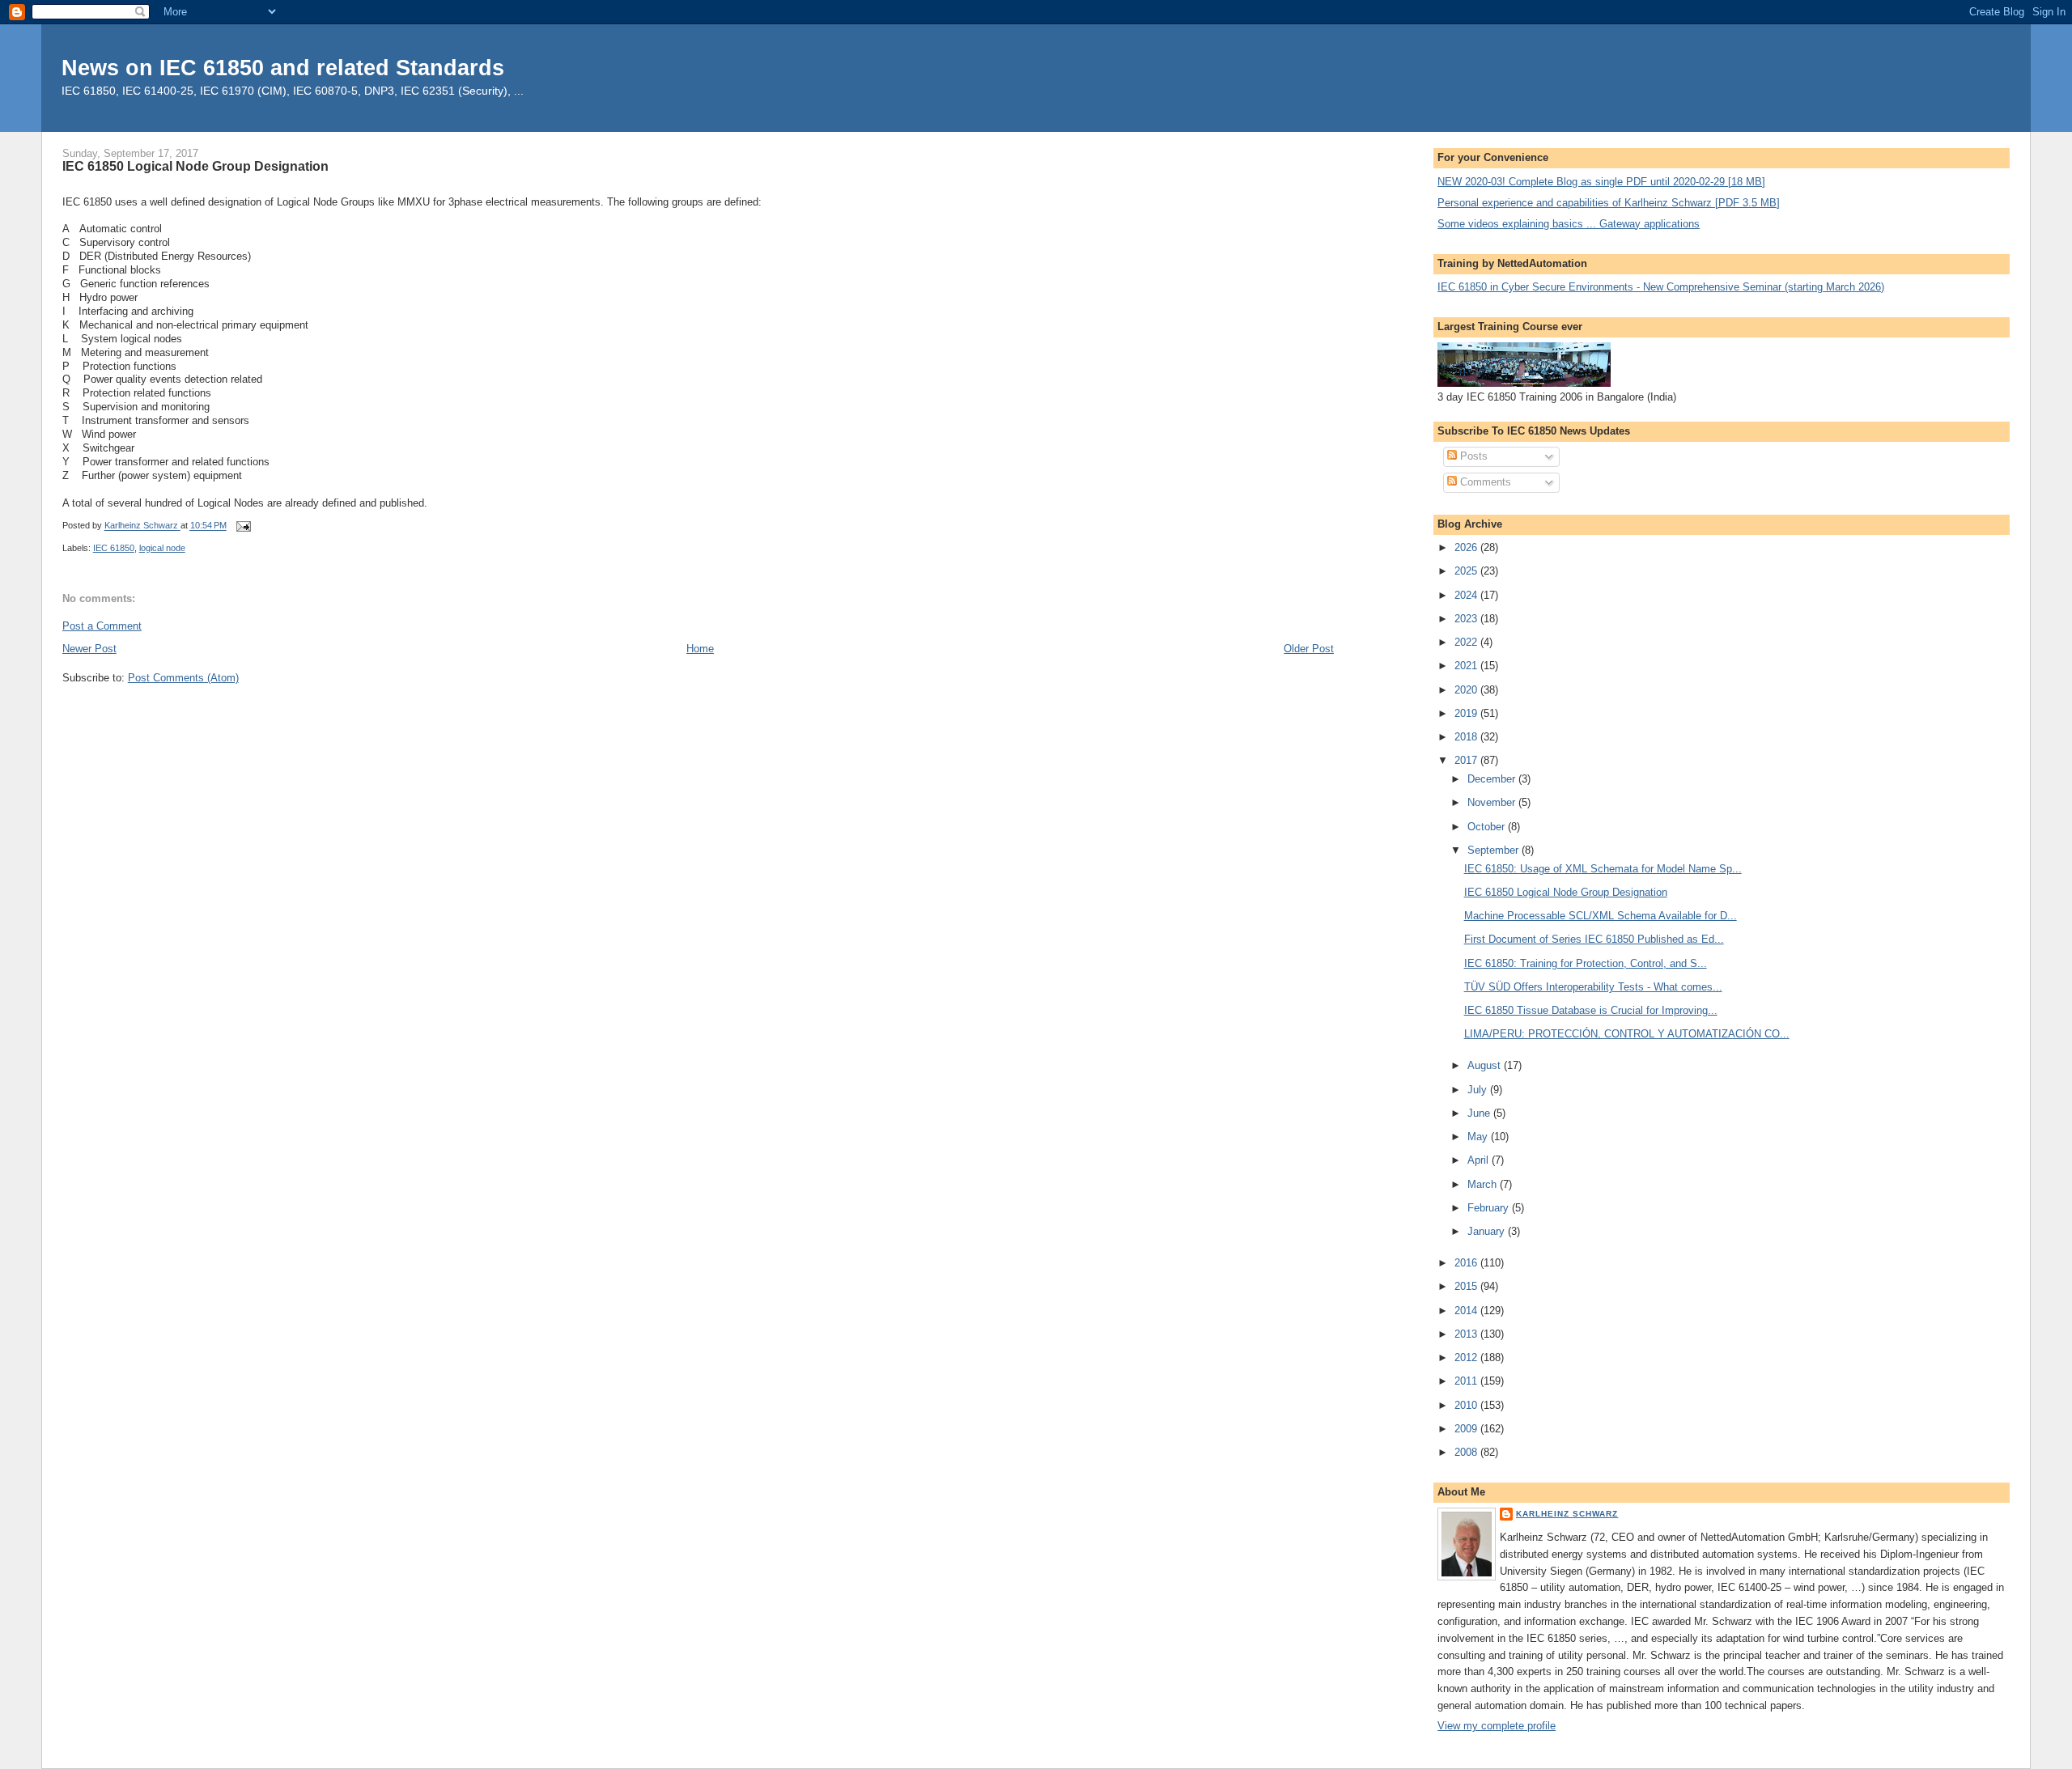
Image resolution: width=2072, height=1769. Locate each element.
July (1479, 1090)
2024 (1467, 595)
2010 (1467, 1405)
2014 (1467, 1311)
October (1488, 827)
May (1479, 1137)
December (1493, 779)
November (1493, 802)
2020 (1467, 690)
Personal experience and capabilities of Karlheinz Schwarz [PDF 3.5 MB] (1609, 203)
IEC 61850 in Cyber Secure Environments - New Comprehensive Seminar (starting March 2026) (1661, 287)
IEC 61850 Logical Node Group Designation (1566, 892)
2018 (1467, 737)
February (1490, 1208)
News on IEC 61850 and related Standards (283, 68)
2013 (1467, 1334)
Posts (1472, 456)
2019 (1467, 713)
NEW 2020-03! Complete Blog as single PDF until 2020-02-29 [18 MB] (1601, 182)
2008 (1467, 1452)
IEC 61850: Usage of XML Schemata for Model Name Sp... (1603, 869)
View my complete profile (1497, 1726)
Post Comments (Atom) (183, 678)
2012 (1467, 1358)
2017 (1467, 760)
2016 (1467, 1263)
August (1486, 1065)
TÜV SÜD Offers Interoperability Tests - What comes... (1593, 987)
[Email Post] (243, 526)
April (1480, 1160)
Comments (1484, 482)
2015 (1467, 1286)
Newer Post (89, 649)
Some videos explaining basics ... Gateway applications (1569, 224)
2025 (1467, 571)
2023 (1467, 619)
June (1480, 1113)
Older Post (1309, 649)
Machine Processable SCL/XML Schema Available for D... (1601, 916)
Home (700, 649)
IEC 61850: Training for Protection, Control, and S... (1586, 963)
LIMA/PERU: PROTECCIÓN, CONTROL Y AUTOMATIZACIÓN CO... (1627, 1034)
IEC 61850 (114, 548)
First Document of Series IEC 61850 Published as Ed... (1594, 939)
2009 (1467, 1429)
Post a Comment (102, 626)
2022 (1467, 642)
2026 (1467, 547)
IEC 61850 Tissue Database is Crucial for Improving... (1591, 1010)
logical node (162, 548)
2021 (1467, 666)
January (1488, 1231)
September (1495, 850)
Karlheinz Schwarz (1567, 1514)
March (1484, 1184)
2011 (1467, 1381)
